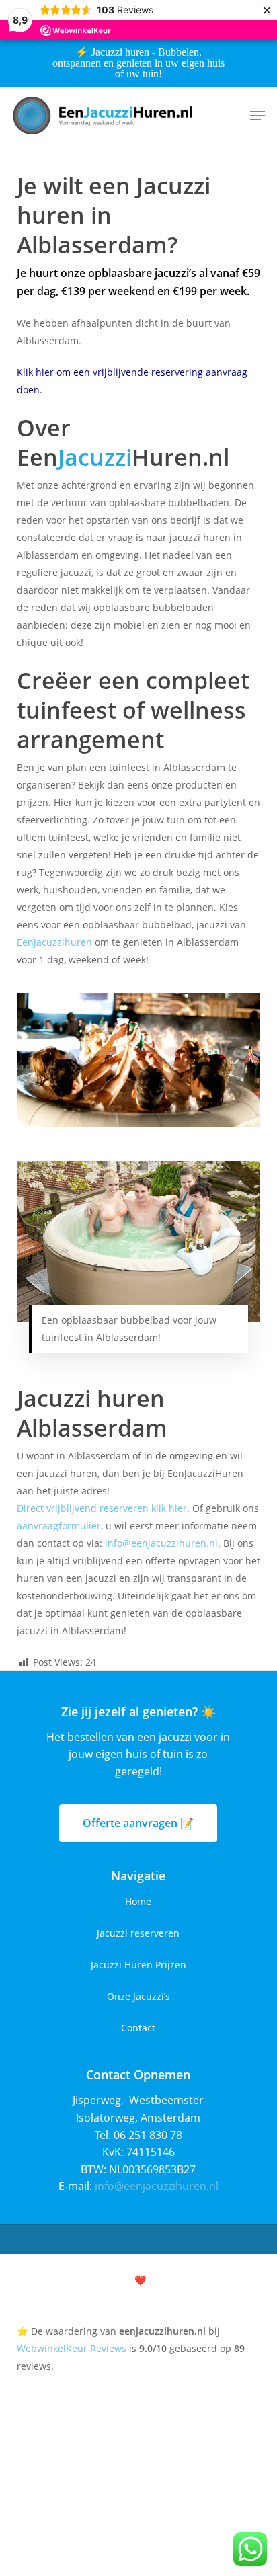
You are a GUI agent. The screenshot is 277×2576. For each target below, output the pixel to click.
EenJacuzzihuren (54, 942)
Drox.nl (190, 2280)
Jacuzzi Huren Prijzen (138, 1965)
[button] (258, 116)
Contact (138, 2028)
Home (138, 1901)
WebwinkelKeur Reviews (72, 2348)
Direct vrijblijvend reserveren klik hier (102, 1508)
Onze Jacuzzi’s (138, 1996)
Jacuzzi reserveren (138, 1933)
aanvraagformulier (59, 1526)
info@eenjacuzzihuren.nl (161, 1543)
